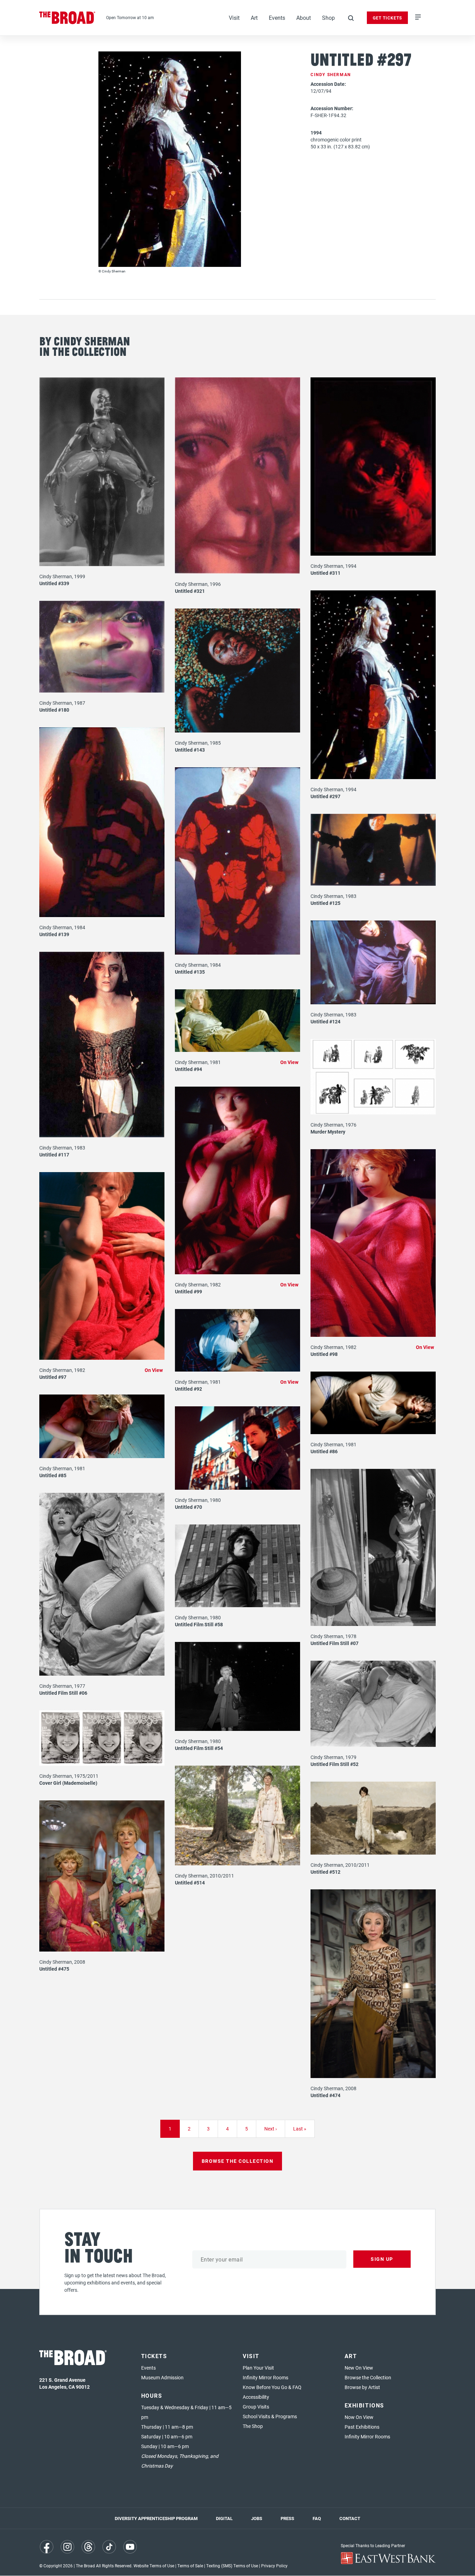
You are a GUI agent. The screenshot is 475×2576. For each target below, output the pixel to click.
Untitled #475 (54, 1969)
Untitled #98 (324, 1354)
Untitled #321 (190, 591)
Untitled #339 (54, 583)
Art (254, 18)
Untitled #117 (54, 1155)
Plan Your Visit (258, 2368)
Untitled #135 (190, 972)
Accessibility (256, 2397)
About (304, 18)
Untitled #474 (325, 2095)
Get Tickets (387, 18)
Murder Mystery (328, 1132)
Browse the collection (238, 2161)
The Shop (253, 2426)
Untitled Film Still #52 (335, 1764)
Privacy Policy (274, 2566)
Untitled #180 (54, 710)
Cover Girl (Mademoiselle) (68, 1783)
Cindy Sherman (331, 74)
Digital (224, 2518)
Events (277, 18)
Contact (350, 2518)
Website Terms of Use (154, 2566)
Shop (328, 18)
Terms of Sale (190, 2566)
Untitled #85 (53, 1475)
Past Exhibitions (362, 2427)
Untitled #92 (188, 1389)
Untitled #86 (324, 1451)
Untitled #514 (190, 1883)
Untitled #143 (190, 750)
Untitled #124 (325, 1021)
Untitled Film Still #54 (199, 1748)
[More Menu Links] (418, 18)
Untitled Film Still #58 (199, 1624)
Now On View (359, 2417)
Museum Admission (162, 2377)
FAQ (317, 2518)
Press (287, 2518)
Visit (234, 18)
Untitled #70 (188, 1507)
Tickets (154, 2356)
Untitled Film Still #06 (63, 1693)
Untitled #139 (54, 934)
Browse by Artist (362, 2387)
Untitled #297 (325, 796)
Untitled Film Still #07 (335, 1643)
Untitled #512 (325, 1872)
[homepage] (67, 18)
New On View (359, 2368)
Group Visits (256, 2407)
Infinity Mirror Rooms (265, 2377)
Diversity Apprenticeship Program (156, 2518)
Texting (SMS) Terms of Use (232, 2566)
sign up (382, 2259)
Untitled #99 (188, 1291)
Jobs (257, 2518)
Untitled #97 (53, 1377)
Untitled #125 (325, 903)
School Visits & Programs (270, 2416)
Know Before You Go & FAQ (272, 2387)
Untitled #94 (188, 1069)
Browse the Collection (368, 2377)
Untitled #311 (325, 573)
